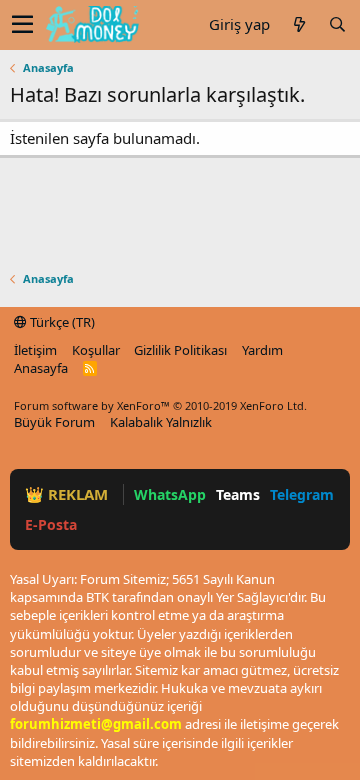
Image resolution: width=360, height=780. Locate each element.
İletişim (35, 350)
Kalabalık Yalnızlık (161, 422)
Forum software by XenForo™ (160, 405)
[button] (22, 25)
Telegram (302, 494)
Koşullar (96, 350)
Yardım (262, 350)
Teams (238, 494)
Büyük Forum (54, 422)
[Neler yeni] (299, 24)
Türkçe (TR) (61, 322)
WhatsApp (170, 494)
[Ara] (337, 24)
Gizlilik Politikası (180, 350)
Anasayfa (41, 368)
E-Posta (51, 524)
